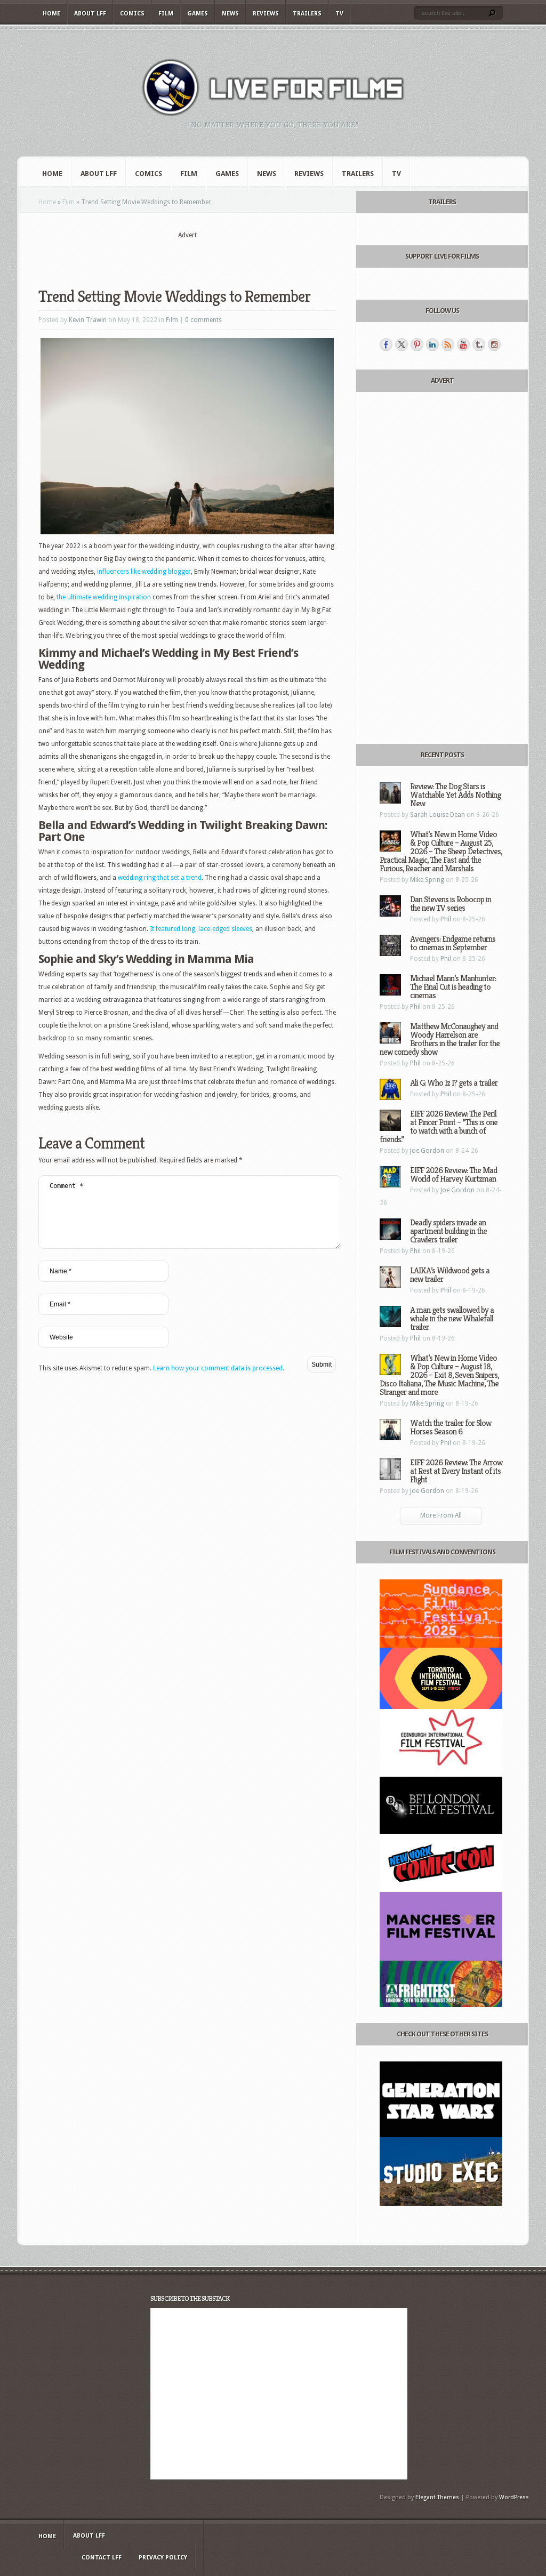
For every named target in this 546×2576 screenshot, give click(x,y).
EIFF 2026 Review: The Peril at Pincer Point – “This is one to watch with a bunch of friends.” (439, 1126)
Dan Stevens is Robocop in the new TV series (451, 904)
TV (339, 14)
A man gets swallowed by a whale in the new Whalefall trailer (452, 1318)
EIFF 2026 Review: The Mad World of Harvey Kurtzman (453, 1174)
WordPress (514, 2497)
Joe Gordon (427, 1151)
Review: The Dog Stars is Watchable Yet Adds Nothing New (455, 795)
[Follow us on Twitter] (402, 344)
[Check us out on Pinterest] (417, 344)
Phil (446, 919)
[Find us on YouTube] (463, 344)
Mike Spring (427, 880)
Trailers (307, 14)
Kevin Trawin (88, 320)
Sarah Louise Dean (437, 815)
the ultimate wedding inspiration (104, 597)
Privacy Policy (163, 2558)
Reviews (266, 14)
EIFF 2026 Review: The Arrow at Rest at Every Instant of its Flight (456, 1471)
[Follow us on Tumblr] (479, 344)
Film (166, 14)
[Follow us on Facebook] (386, 344)
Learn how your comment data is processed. (219, 1368)
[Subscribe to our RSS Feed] (448, 344)
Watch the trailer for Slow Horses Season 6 (451, 1427)
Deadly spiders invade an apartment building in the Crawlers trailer (448, 1231)
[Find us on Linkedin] (432, 344)
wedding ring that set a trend (160, 878)
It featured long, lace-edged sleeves (201, 929)
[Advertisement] (187, 256)
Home (51, 14)
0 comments (203, 320)
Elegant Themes (437, 2497)
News (230, 14)
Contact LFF (102, 2558)
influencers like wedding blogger (144, 572)
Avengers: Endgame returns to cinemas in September (453, 943)
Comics (132, 14)
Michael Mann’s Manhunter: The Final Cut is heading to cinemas (453, 987)
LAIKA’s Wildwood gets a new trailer (450, 1275)
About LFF (90, 14)
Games (198, 14)
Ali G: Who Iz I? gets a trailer (454, 1083)
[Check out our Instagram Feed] (494, 344)
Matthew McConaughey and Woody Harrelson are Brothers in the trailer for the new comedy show (440, 1039)
